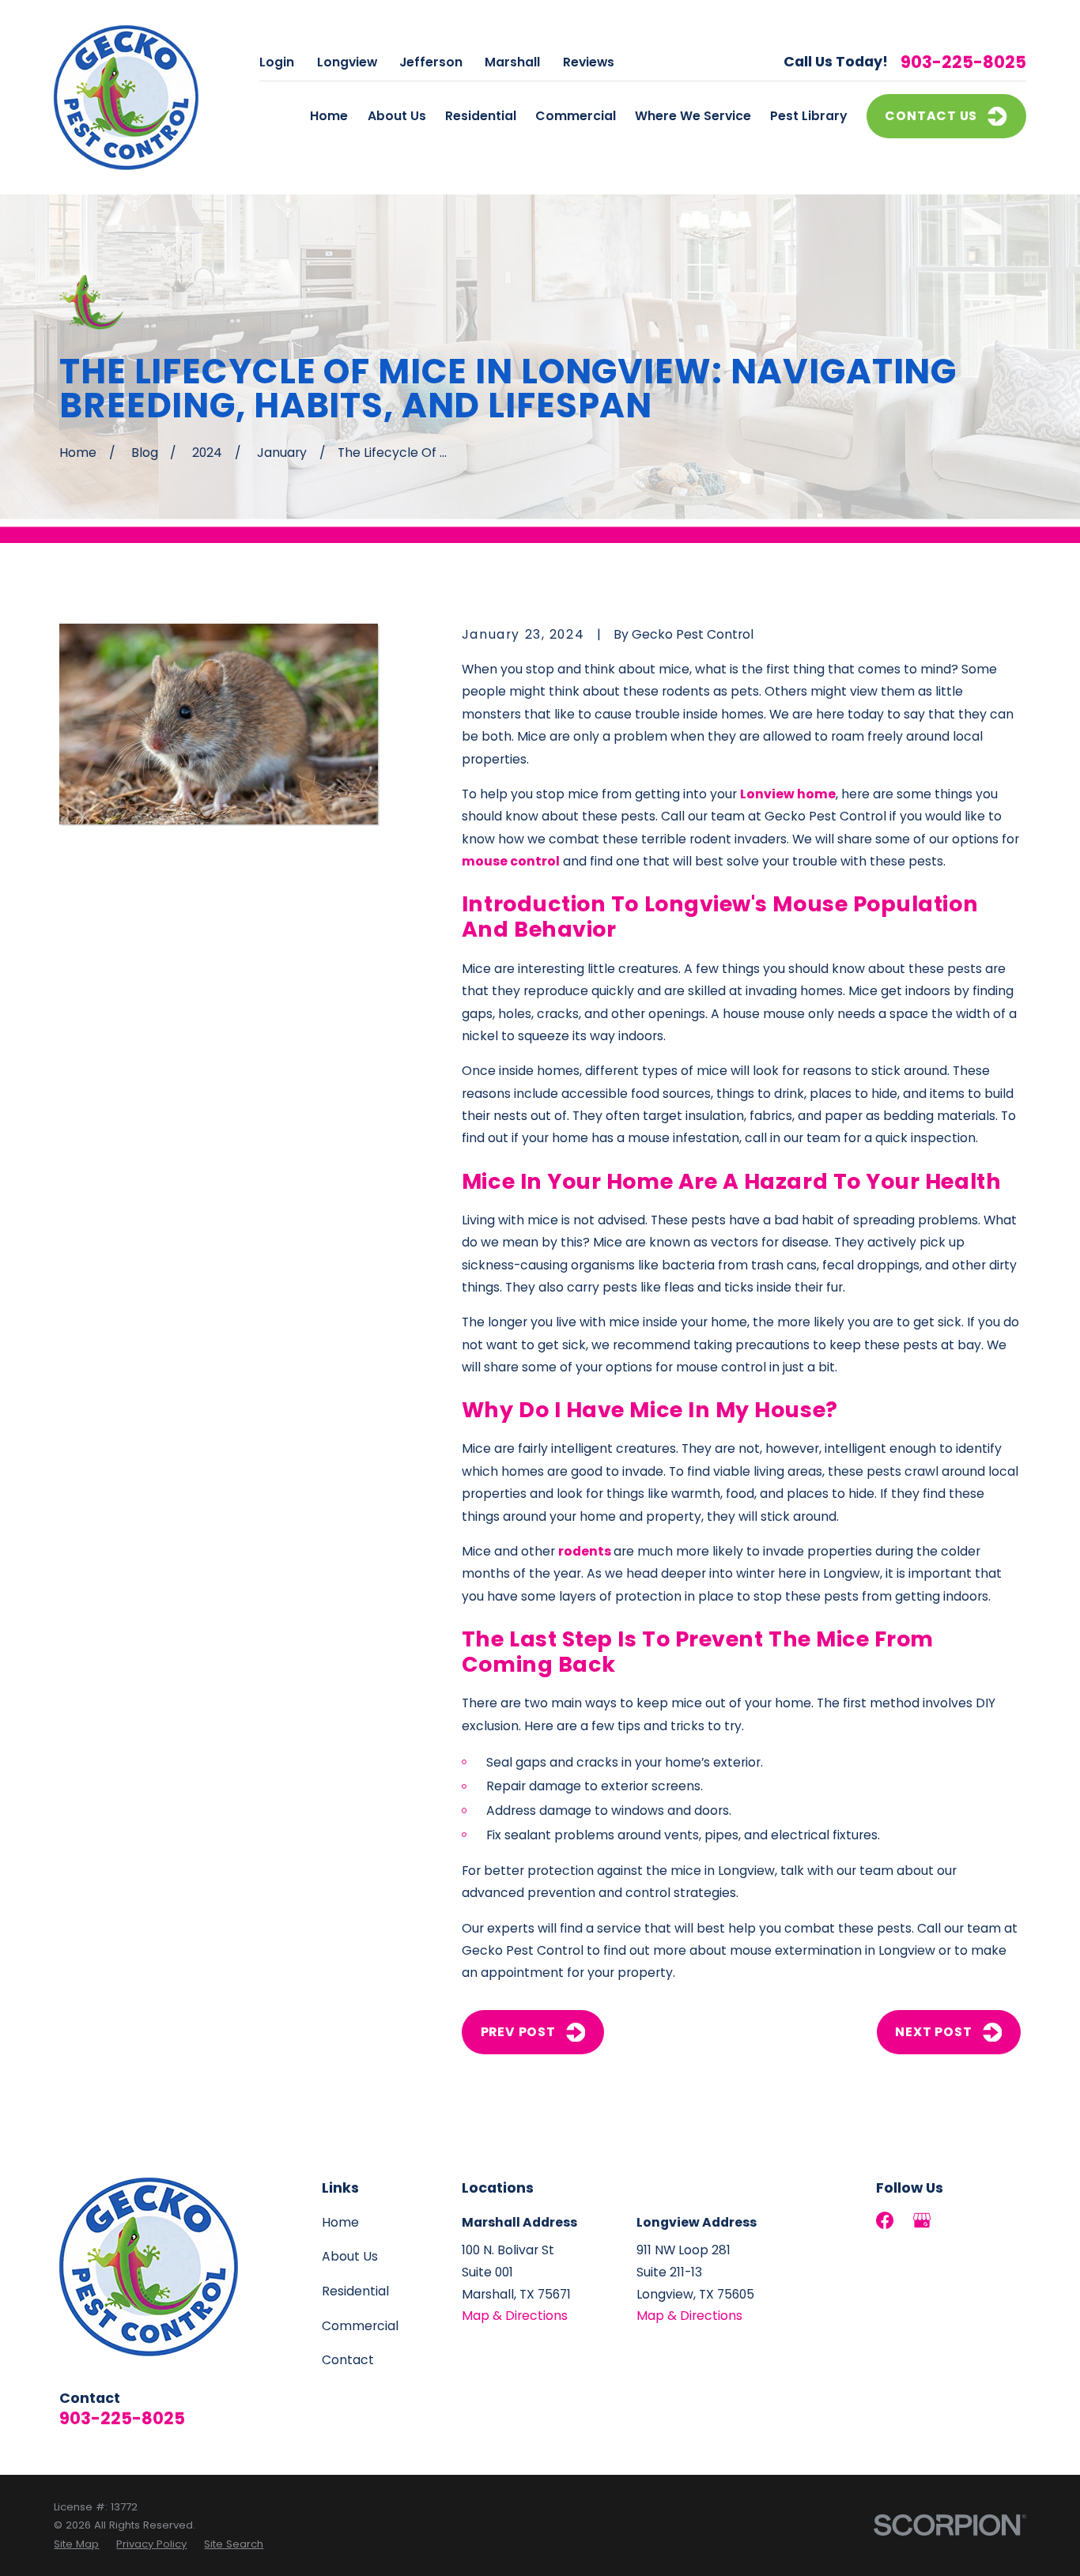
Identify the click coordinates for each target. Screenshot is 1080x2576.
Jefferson (431, 62)
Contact (348, 2360)
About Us (350, 2256)
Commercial (360, 2326)
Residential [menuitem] (481, 116)
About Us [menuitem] (397, 116)
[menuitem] (76, 2544)
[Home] (126, 98)
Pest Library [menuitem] (809, 116)
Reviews (589, 62)
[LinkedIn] (958, 2220)
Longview (347, 62)
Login (277, 62)
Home (340, 2222)
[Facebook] (885, 2220)
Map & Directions (515, 2316)
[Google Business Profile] (922, 2220)
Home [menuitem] (329, 116)
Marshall (512, 62)
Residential (355, 2291)
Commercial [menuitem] (576, 116)
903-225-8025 (963, 62)
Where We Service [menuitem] (693, 116)
